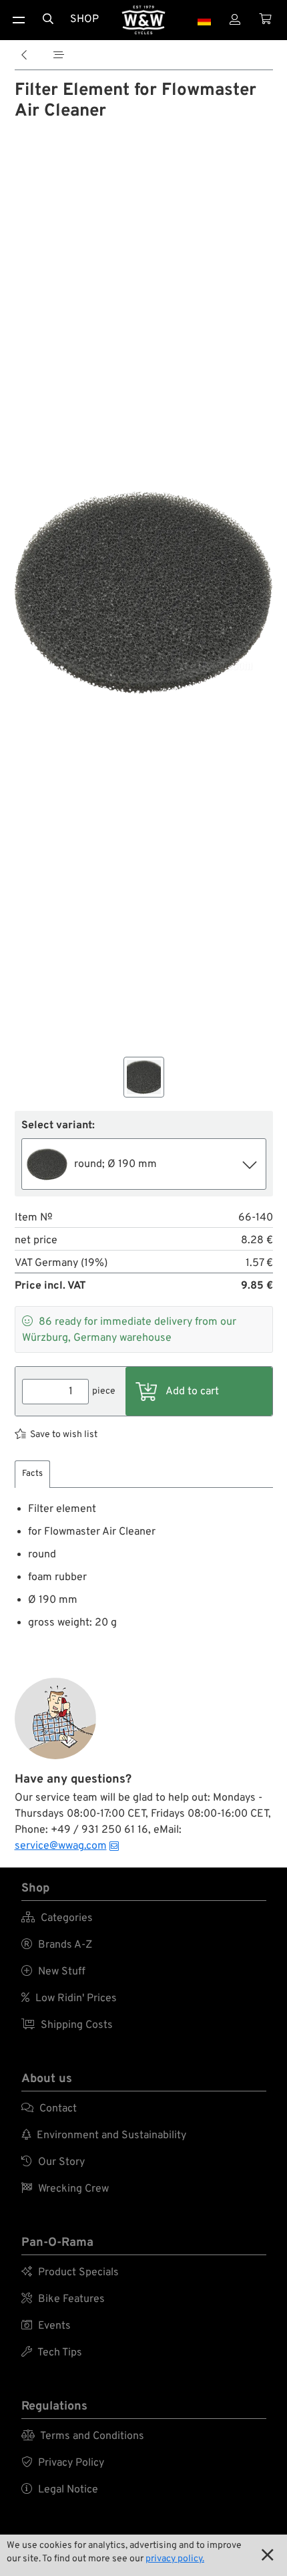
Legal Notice (60, 2490)
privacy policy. (175, 2559)
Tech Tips (52, 2353)
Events (46, 2326)
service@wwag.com (61, 1846)
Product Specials (70, 2273)
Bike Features (63, 2299)
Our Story (53, 2162)
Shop (84, 19)
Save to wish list (64, 1435)
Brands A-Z (57, 1945)
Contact (49, 2109)
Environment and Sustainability (104, 2136)
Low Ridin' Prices (69, 1999)
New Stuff (53, 1972)
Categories (57, 1918)
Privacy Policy (63, 2463)
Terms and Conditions (83, 2436)
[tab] (32, 1474)
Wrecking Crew (65, 2189)
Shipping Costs (67, 2025)
